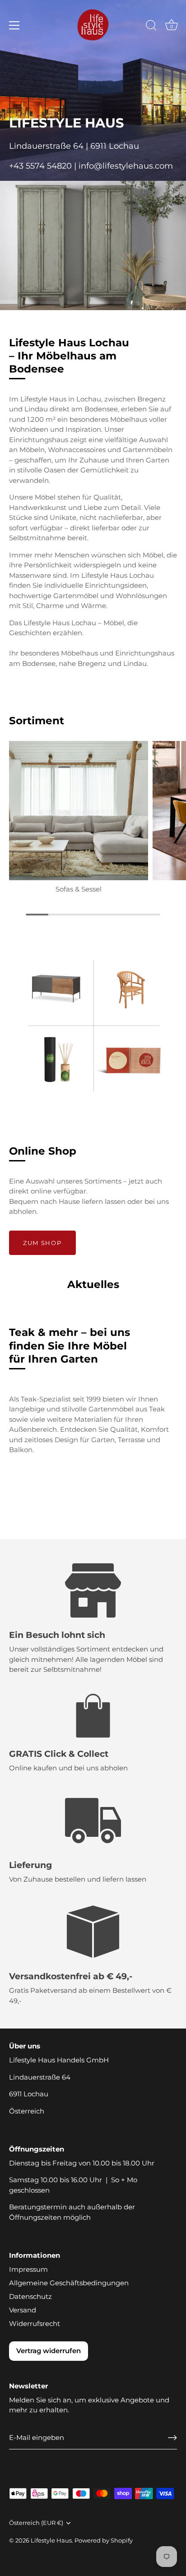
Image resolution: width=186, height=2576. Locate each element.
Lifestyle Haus (51, 2541)
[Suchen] (151, 27)
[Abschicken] (172, 2438)
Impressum (28, 2269)
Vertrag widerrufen (49, 2351)
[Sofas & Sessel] (79, 811)
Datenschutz (30, 2296)
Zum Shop (42, 1243)
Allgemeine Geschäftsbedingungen (69, 2283)
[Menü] (14, 25)
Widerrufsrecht (35, 2324)
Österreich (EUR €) (36, 2523)
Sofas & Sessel (79, 889)
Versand (23, 2310)
